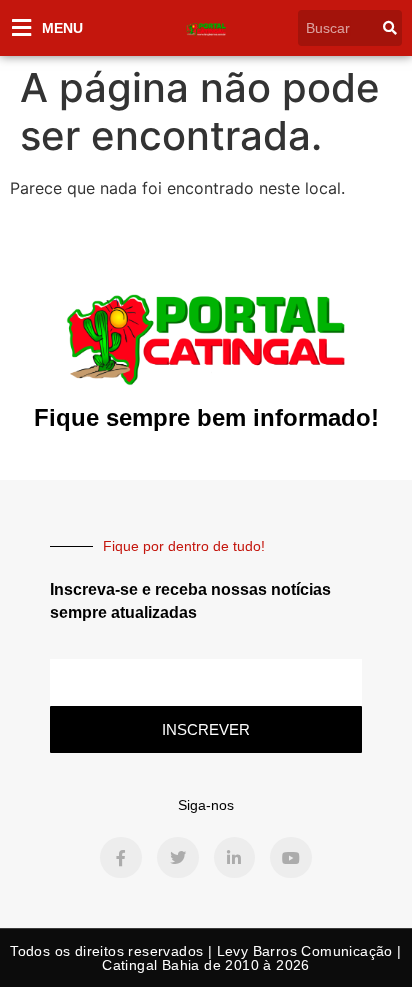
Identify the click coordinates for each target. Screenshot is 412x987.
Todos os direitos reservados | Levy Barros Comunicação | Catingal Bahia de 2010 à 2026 (205, 958)
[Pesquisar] (390, 28)
